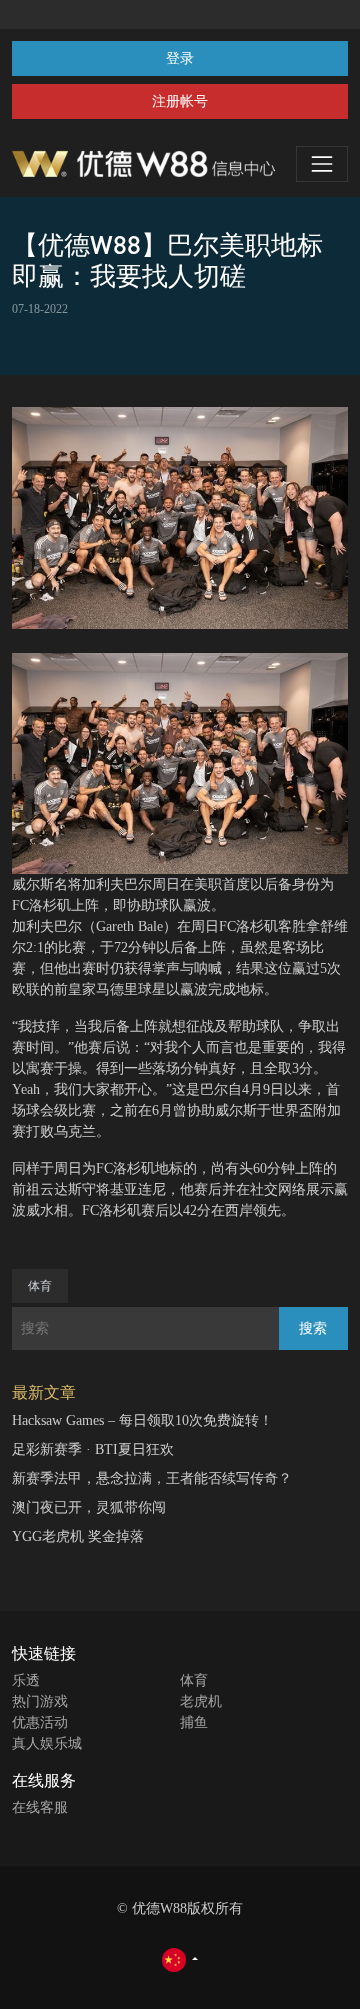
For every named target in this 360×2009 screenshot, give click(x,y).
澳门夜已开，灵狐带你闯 (89, 1507)
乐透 (26, 1680)
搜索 (313, 1328)
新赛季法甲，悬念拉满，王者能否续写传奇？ (152, 1478)
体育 (40, 1286)
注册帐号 (180, 101)
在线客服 (40, 1807)
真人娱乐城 (47, 1743)
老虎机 (201, 1701)
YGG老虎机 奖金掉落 (78, 1536)
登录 (180, 58)
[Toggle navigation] (322, 164)
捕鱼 (194, 1722)
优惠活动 (40, 1722)
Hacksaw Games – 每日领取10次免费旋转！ (142, 1420)
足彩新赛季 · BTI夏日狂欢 (93, 1449)
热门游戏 (40, 1701)
